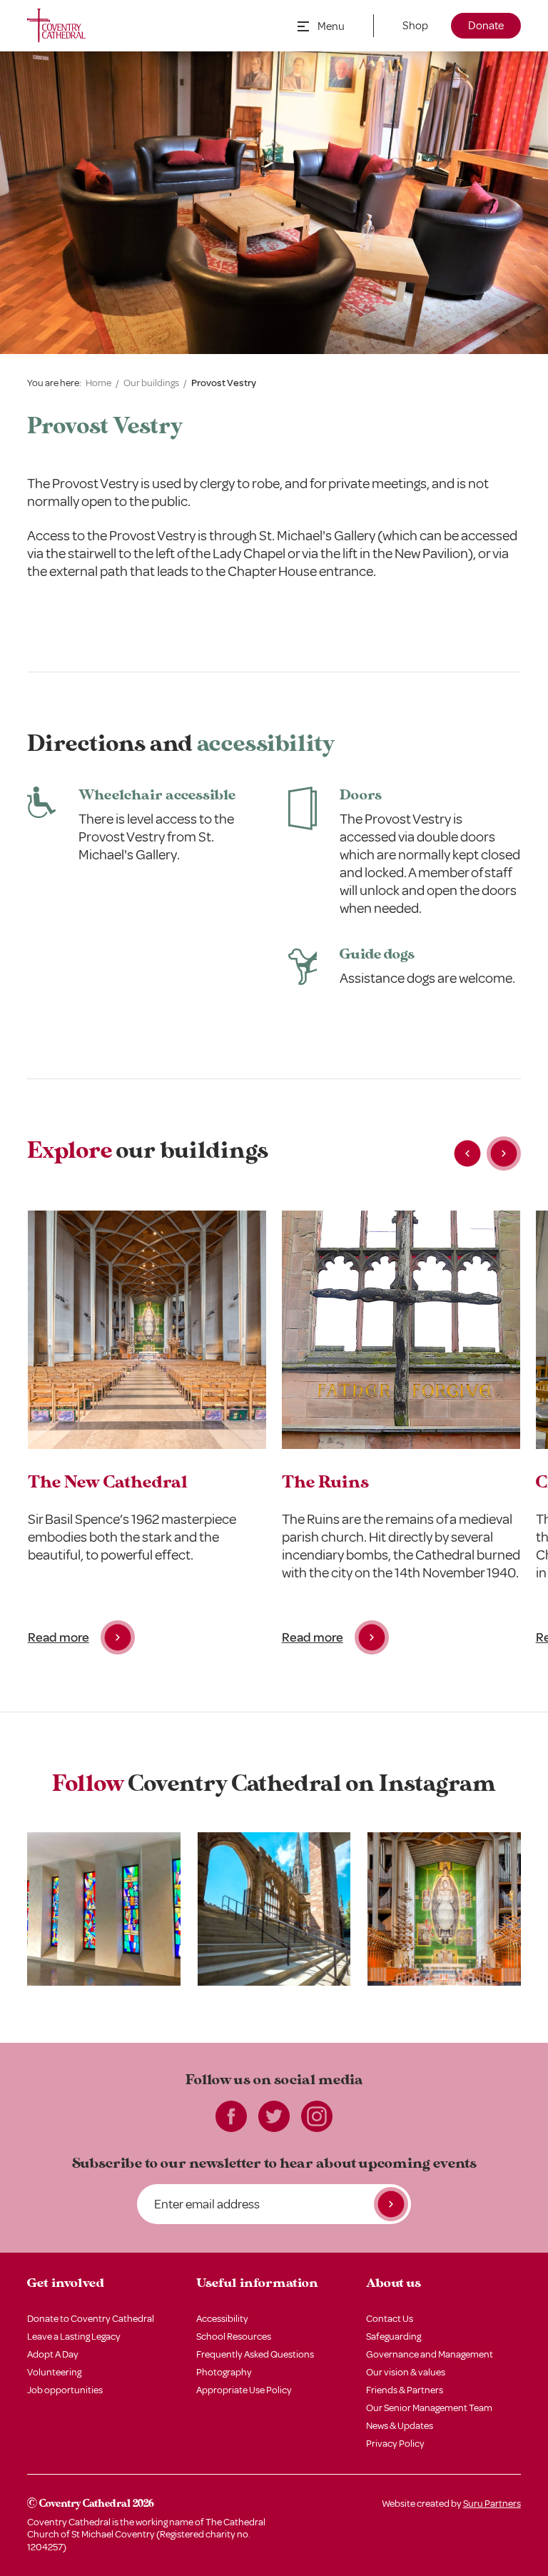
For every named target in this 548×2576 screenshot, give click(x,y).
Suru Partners (492, 2504)
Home (98, 383)
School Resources (234, 2337)
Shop (415, 26)
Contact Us (390, 2319)
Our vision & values (406, 2372)
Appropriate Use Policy (244, 2390)
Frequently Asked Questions (255, 2354)
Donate (486, 26)
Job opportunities (65, 2390)
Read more (59, 1637)
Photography (224, 2372)
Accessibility (222, 2319)
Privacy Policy (395, 2444)
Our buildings (151, 383)
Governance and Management (430, 2354)
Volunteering (54, 2372)
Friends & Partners (405, 2390)
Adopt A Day (53, 2354)
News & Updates (400, 2426)
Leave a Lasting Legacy (74, 2337)
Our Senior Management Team (429, 2408)
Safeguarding (394, 2337)
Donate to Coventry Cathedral (91, 2319)
